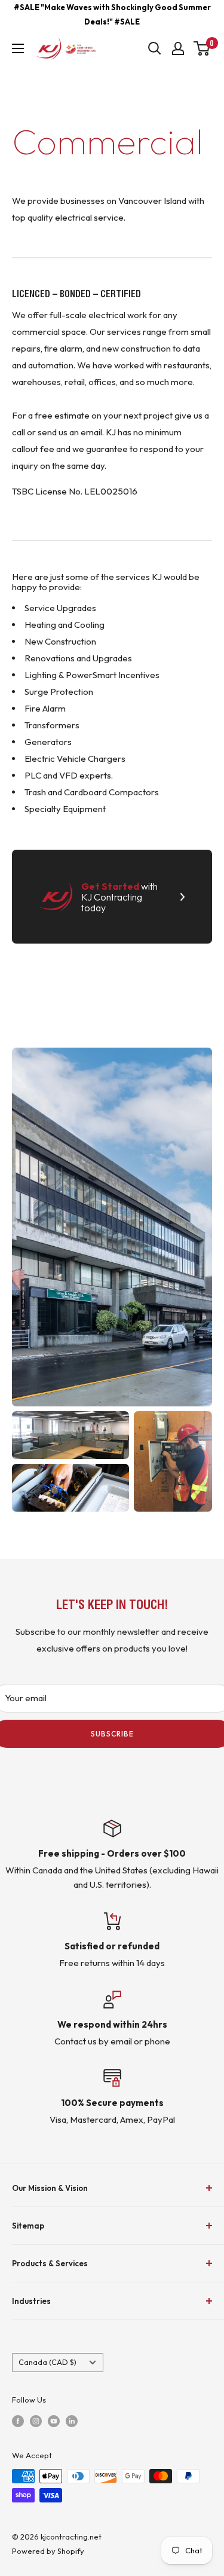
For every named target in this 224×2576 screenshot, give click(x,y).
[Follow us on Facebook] (18, 2421)
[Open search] (155, 48)
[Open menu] (18, 48)
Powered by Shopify (48, 2551)
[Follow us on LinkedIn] (72, 2421)
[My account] (178, 48)
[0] (202, 48)
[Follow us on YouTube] (54, 2421)
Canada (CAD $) (47, 2362)
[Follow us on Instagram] (36, 2421)
